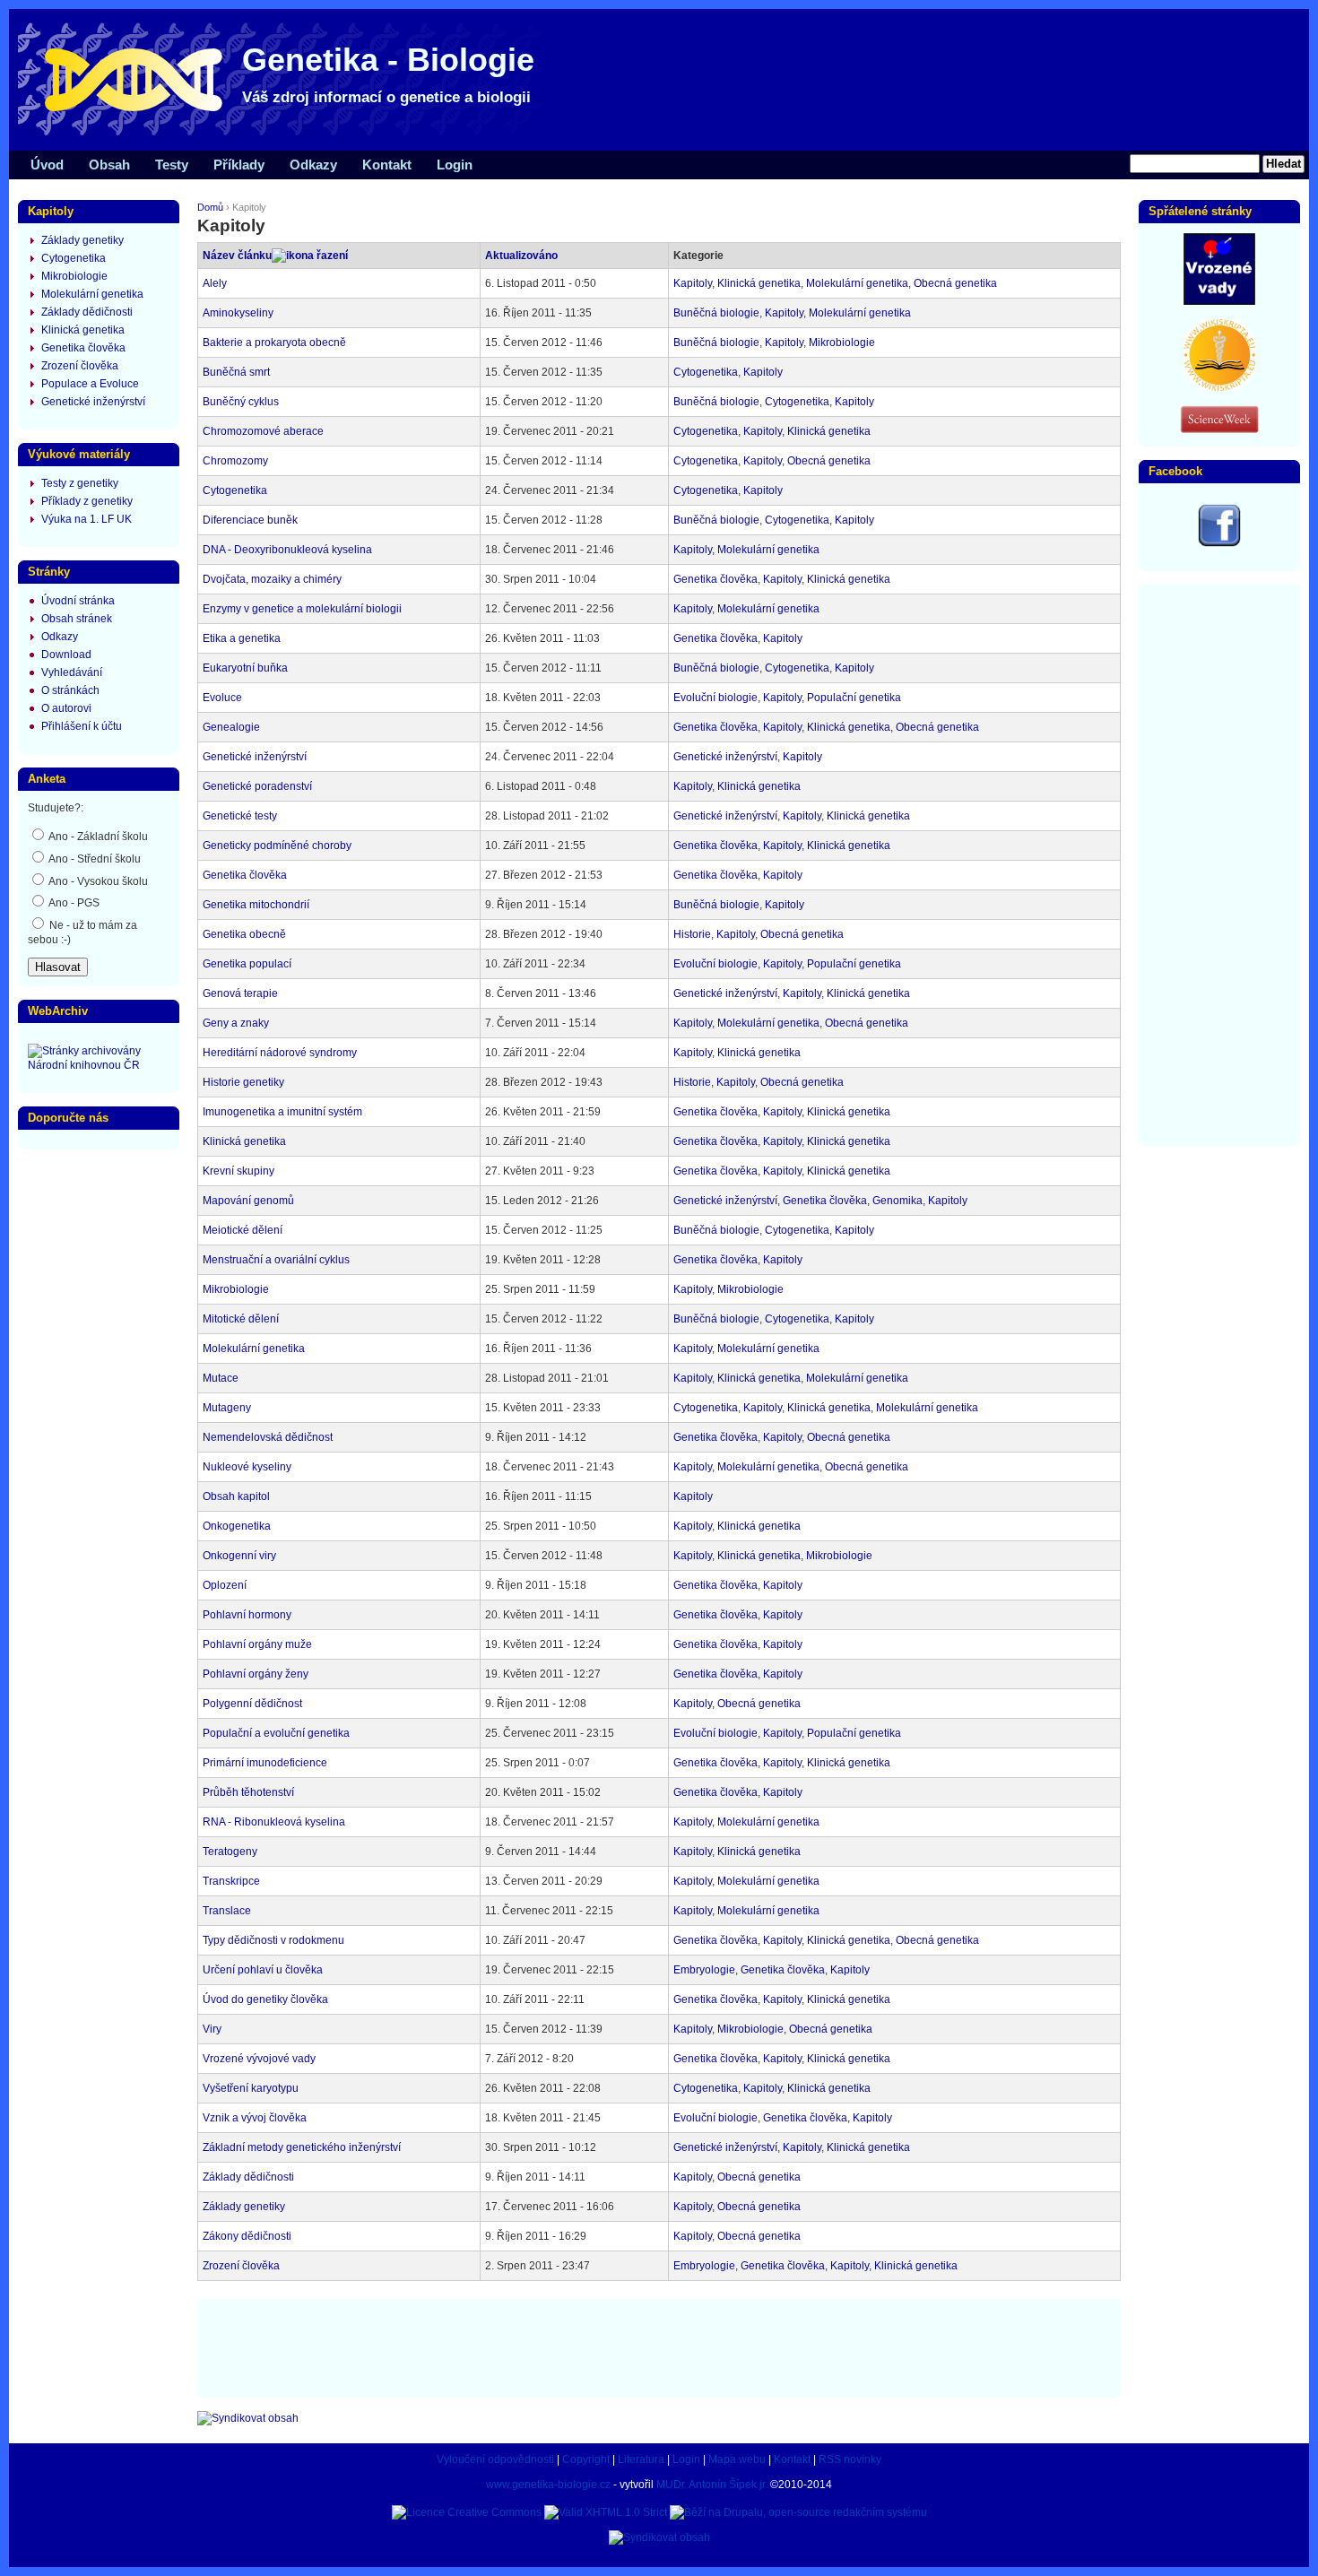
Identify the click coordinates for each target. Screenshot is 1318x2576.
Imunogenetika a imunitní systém (282, 1112)
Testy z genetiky (80, 483)
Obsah (109, 165)
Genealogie (231, 727)
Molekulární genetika (857, 283)
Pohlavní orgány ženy (256, 1674)
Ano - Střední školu (94, 859)
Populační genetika (854, 698)
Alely (215, 283)
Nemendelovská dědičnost (268, 1437)
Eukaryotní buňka (245, 668)
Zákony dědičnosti (247, 2236)
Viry (212, 2029)
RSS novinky (850, 2459)
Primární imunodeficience (265, 1763)
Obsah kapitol (236, 1496)
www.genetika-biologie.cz (548, 2485)
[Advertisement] (659, 2346)
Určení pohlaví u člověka (263, 1970)
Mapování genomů (248, 1201)
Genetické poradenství (257, 786)
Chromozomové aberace (263, 431)
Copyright (586, 2459)
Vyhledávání (72, 672)
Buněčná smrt (236, 372)
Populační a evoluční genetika (276, 1733)
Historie (692, 934)
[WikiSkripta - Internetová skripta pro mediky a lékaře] (1219, 387)
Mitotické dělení (241, 1319)
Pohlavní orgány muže (257, 1644)
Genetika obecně (244, 934)
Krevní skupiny (238, 1171)
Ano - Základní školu (97, 837)
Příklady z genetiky (87, 501)
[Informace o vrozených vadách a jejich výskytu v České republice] (1219, 301)
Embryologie (704, 1970)
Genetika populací (247, 964)
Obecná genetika (955, 283)
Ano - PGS (73, 903)
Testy (172, 165)
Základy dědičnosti (248, 2177)
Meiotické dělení (243, 1230)
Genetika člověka (715, 579)
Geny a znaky (236, 1023)
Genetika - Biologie (388, 60)
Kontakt (387, 165)
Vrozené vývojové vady (259, 2059)
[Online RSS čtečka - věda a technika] (1219, 429)
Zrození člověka (241, 2266)
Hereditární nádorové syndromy (280, 1053)
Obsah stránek (77, 619)
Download (66, 655)
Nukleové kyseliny (247, 1467)
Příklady (239, 165)
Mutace (221, 1378)
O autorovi (66, 708)
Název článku (237, 256)
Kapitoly (693, 283)
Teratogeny (230, 1852)
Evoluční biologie (715, 698)
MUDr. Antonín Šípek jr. (712, 2485)
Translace (227, 1911)
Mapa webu (737, 2459)
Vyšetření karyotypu (251, 2088)
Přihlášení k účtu (82, 726)
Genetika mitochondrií (256, 905)
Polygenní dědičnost (252, 1704)
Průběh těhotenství (248, 1792)
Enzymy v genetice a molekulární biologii (302, 609)
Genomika (897, 1201)
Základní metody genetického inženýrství (302, 2147)
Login (455, 165)
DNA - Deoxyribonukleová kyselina (287, 550)
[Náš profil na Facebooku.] (1219, 543)
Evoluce (222, 698)
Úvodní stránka (78, 601)
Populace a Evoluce (90, 384)
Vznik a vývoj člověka (255, 2118)
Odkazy (313, 165)
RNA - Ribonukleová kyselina (274, 1822)
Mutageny (227, 1408)
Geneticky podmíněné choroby (277, 846)
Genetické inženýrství (255, 757)
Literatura (641, 2459)
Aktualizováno (521, 256)
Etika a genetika (242, 638)
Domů (210, 207)
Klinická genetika (759, 283)
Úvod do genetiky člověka (265, 1999)
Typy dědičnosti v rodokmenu (273, 1940)
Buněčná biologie (716, 313)
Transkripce (231, 1881)
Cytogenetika (706, 372)
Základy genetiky (244, 2207)
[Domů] (287, 134)
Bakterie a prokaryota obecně (274, 343)
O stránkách (70, 690)
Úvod (47, 165)
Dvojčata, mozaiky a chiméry (272, 579)
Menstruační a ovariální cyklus (276, 1260)
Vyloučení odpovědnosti (495, 2459)
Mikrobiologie (842, 343)
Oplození (225, 1585)
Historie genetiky (243, 1082)
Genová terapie (240, 993)
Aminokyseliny (238, 313)
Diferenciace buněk (250, 520)
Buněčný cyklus (241, 402)
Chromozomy (235, 461)
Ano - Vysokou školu (97, 881)
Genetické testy (240, 816)
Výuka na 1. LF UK (87, 519)
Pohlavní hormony (247, 1615)
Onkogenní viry (239, 1556)
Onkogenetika (237, 1526)
